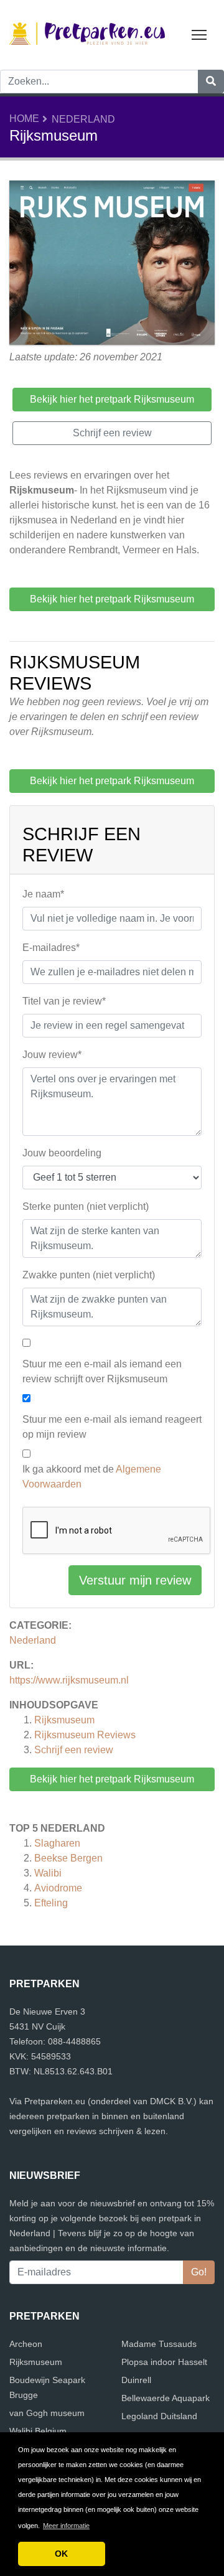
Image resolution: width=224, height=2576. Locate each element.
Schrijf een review (74, 1750)
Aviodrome (58, 1888)
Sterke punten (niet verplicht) (86, 1206)
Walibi (48, 1873)
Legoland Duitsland (159, 2416)
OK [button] (61, 2554)
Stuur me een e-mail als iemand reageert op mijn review (112, 1427)
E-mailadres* (51, 948)
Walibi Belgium (38, 2431)
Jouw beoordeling (62, 1153)
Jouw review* (52, 1055)
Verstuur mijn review (135, 1580)
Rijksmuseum (64, 1720)
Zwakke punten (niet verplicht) (89, 1275)
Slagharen (57, 1843)
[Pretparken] (87, 34)
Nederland (83, 119)
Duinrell (136, 2380)
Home (24, 119)
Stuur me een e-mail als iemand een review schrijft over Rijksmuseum (102, 1371)
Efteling (51, 1903)
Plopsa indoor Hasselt (164, 2362)
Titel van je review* (64, 1001)
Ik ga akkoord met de (92, 1477)
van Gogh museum (47, 2413)
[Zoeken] (211, 82)
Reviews (85, 1735)
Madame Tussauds (159, 2344)
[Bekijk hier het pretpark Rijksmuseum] (112, 264)
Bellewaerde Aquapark (166, 2398)
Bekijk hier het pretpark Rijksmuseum (112, 1779)
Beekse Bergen (68, 1858)
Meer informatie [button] (66, 2526)
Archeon (26, 2344)
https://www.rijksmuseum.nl (69, 1680)
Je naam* (43, 894)
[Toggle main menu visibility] (199, 34)
